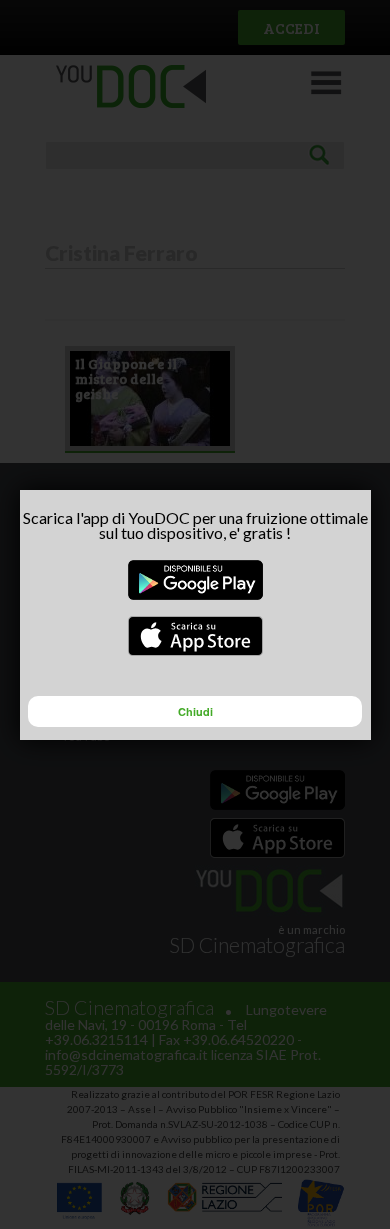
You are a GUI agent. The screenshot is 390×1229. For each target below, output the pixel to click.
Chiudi (195, 711)
